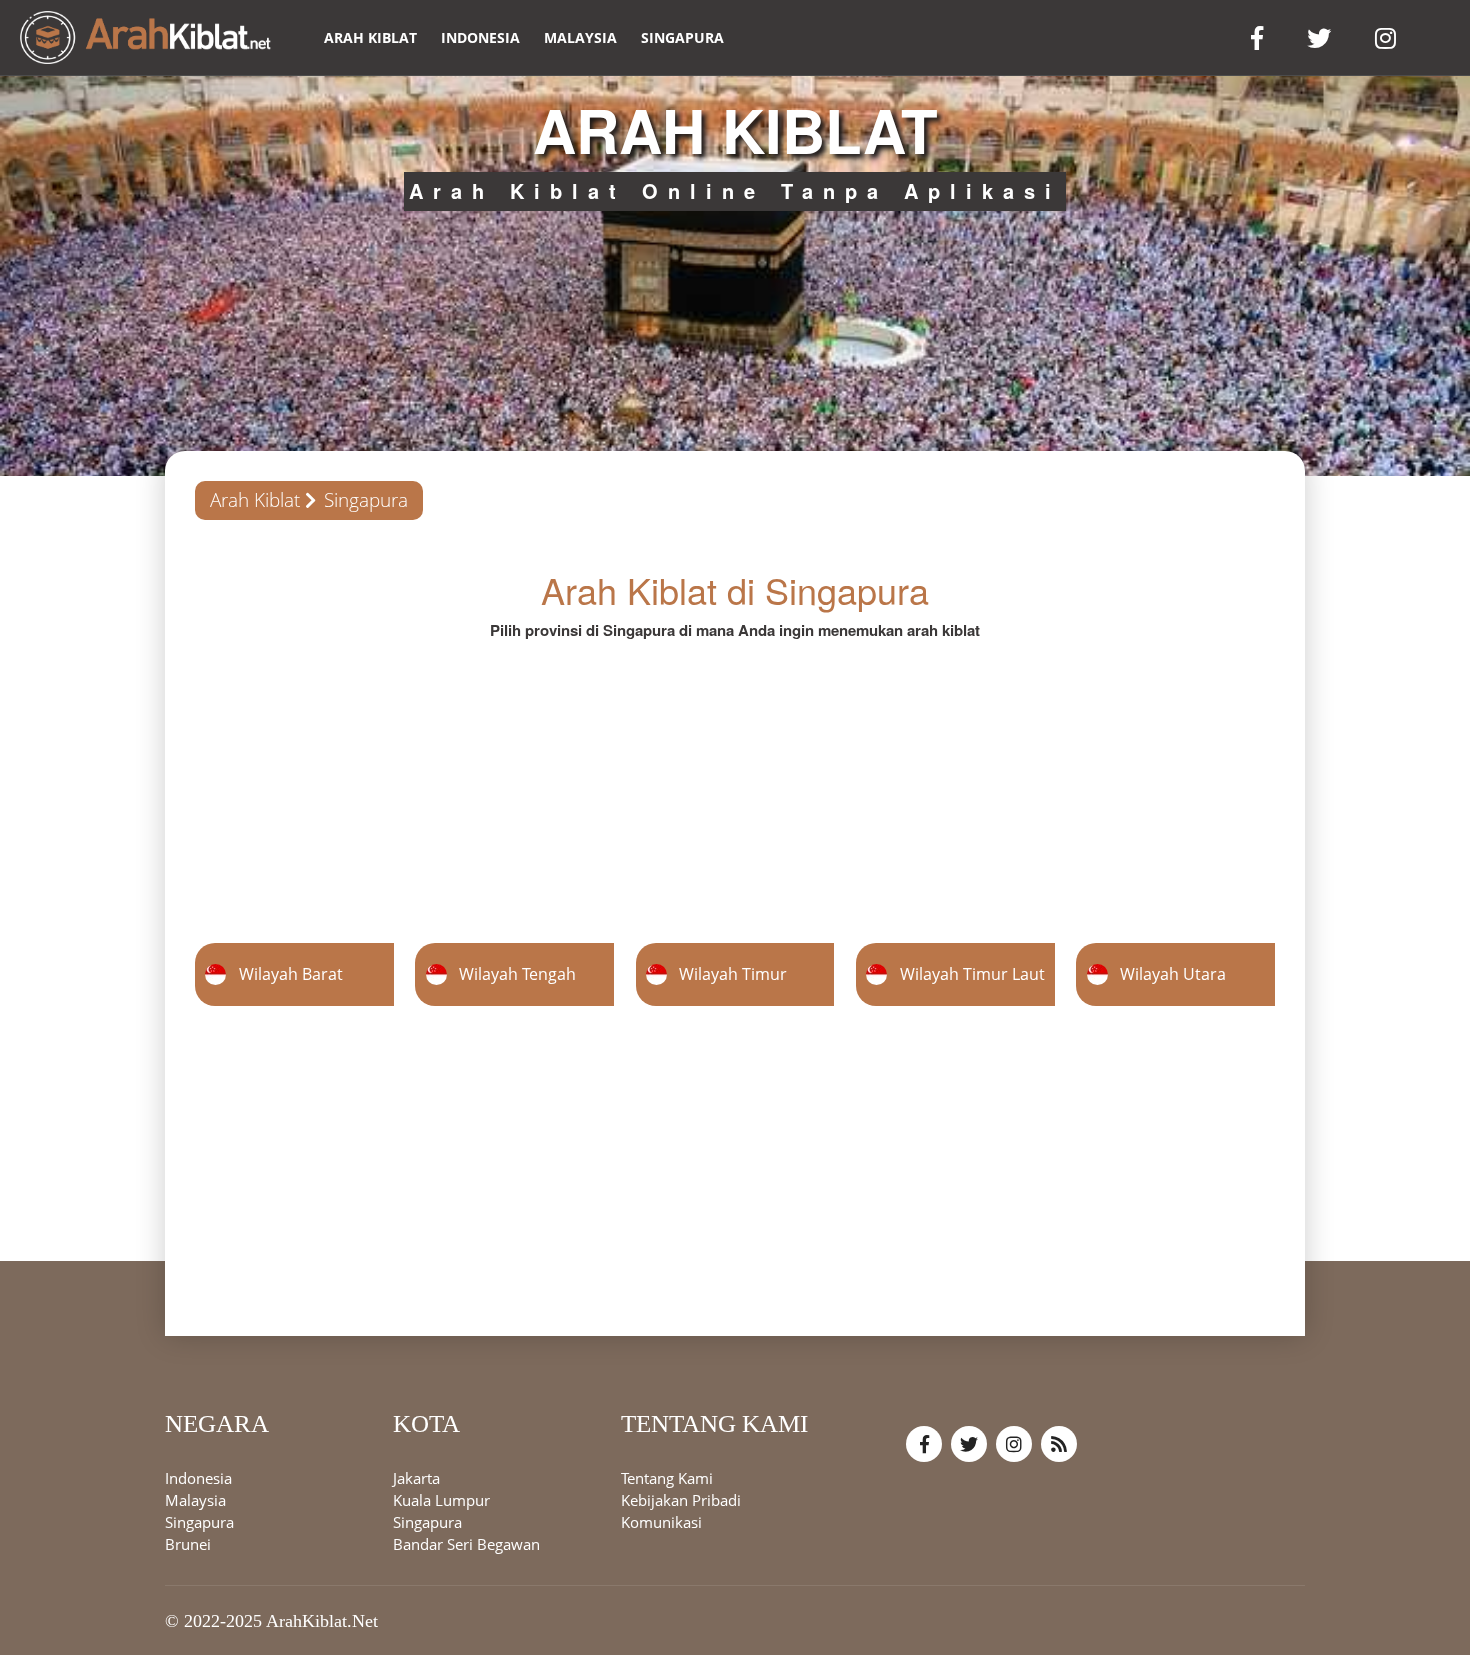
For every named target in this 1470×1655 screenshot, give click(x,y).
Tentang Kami (667, 1477)
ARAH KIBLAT (370, 37)
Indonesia (480, 37)
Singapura (682, 37)
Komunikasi (661, 1521)
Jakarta (416, 1477)
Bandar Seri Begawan (466, 1543)
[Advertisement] (735, 781)
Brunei (188, 1543)
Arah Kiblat (255, 500)
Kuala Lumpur (441, 1499)
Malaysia (580, 37)
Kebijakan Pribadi (681, 1499)
